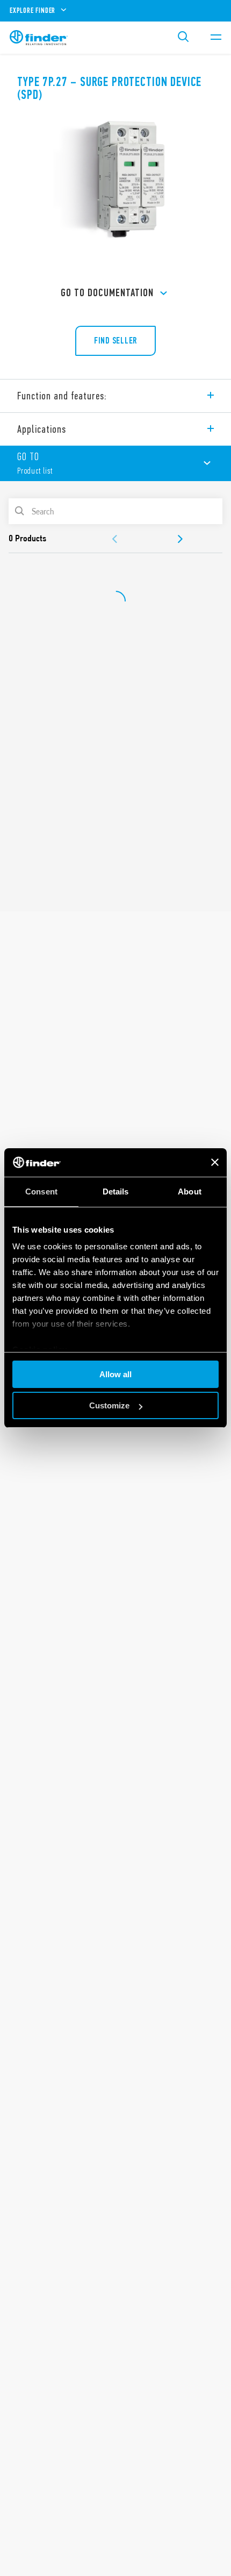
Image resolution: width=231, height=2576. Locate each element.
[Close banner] (215, 1162)
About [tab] (190, 1192)
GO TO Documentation (107, 293)
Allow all (115, 1374)
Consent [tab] (41, 1192)
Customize (109, 1405)
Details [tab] (116, 1192)
